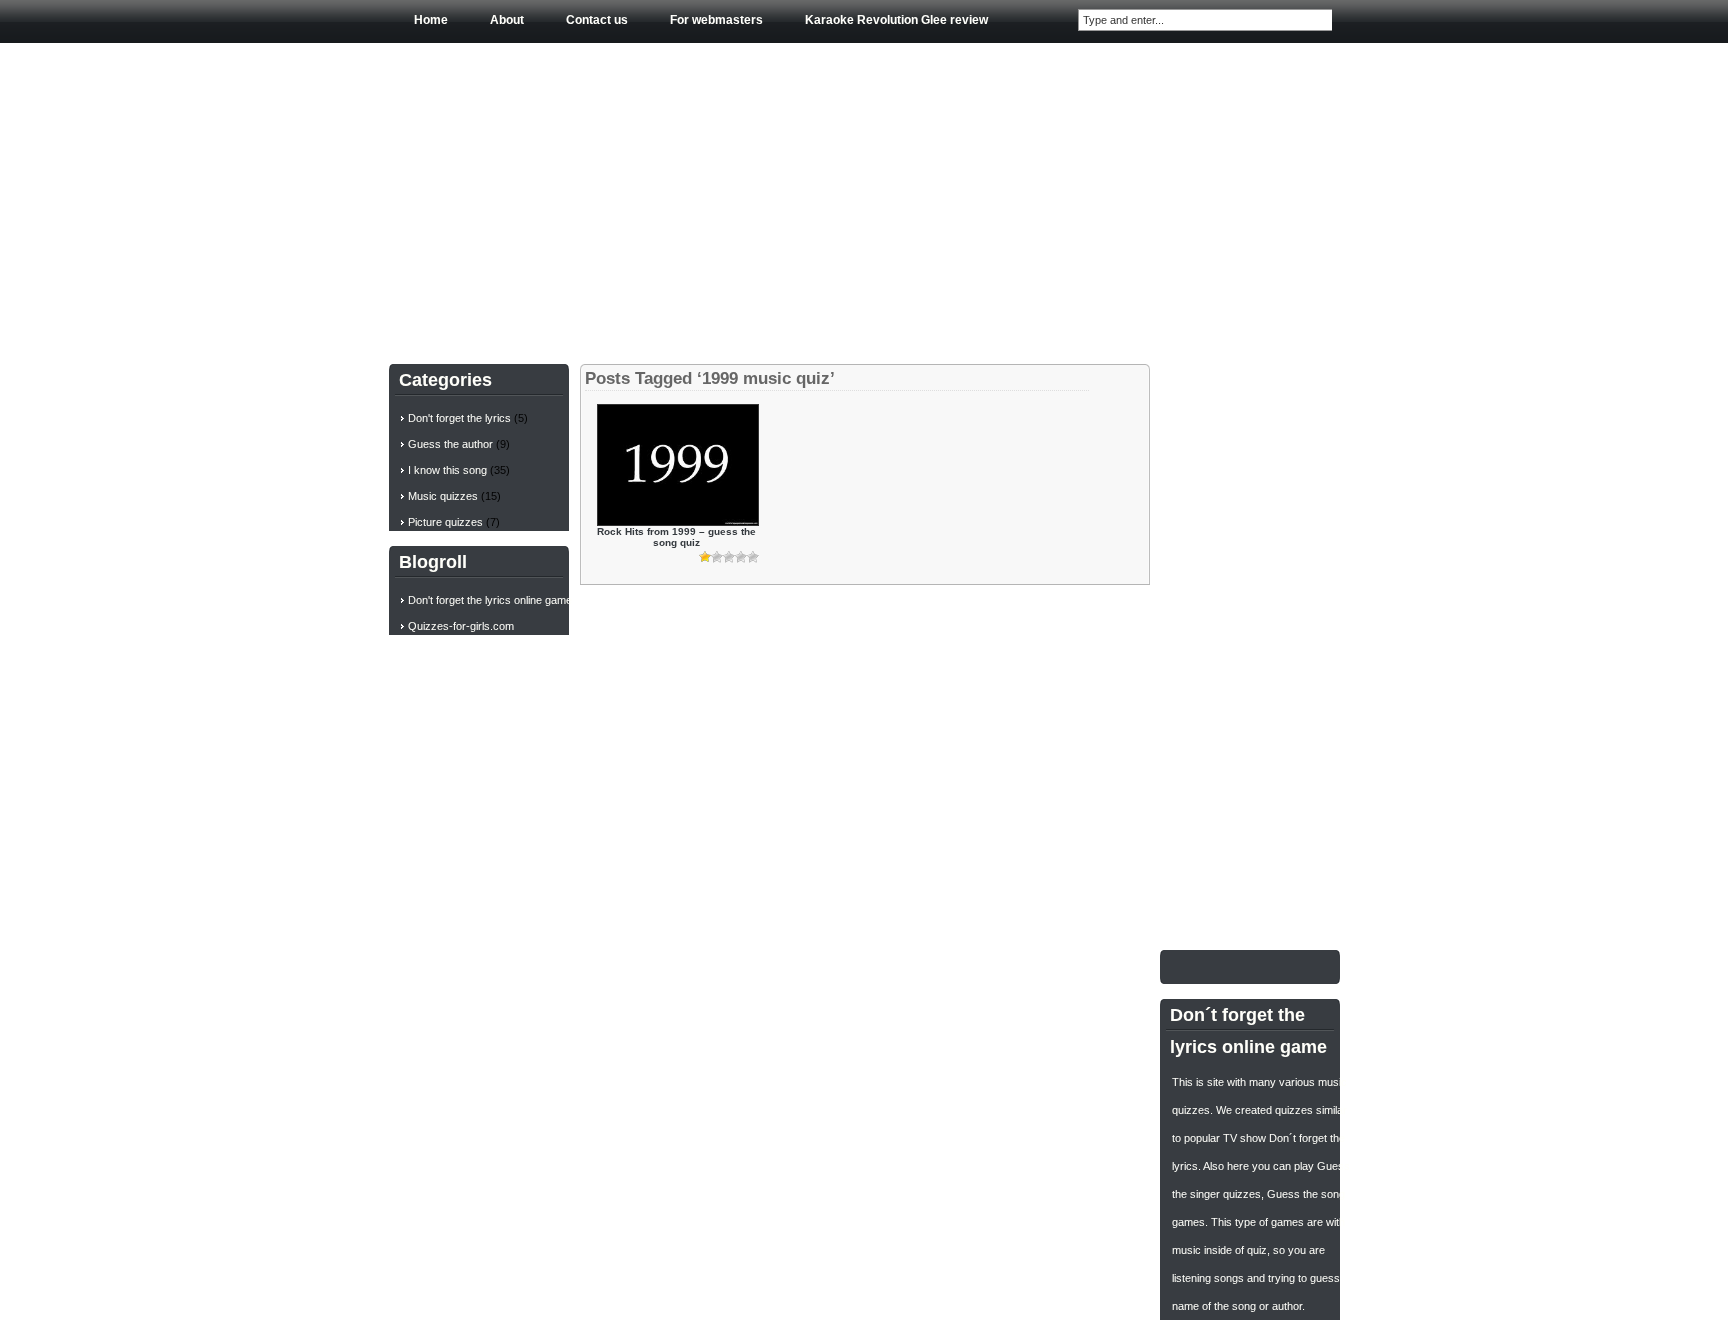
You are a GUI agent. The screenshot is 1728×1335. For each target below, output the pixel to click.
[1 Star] (705, 557)
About (507, 20)
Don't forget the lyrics (459, 418)
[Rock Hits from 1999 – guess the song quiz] (678, 521)
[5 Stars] (753, 557)
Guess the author (450, 444)
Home (431, 20)
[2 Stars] (717, 557)
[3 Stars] (729, 557)
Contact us (597, 20)
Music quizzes (443, 496)
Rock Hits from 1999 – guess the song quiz (676, 537)
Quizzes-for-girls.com (461, 626)
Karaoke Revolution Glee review (896, 20)
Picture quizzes (445, 522)
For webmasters (716, 20)
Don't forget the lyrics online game (490, 600)
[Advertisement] (864, 199)
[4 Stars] (741, 557)
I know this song (447, 470)
